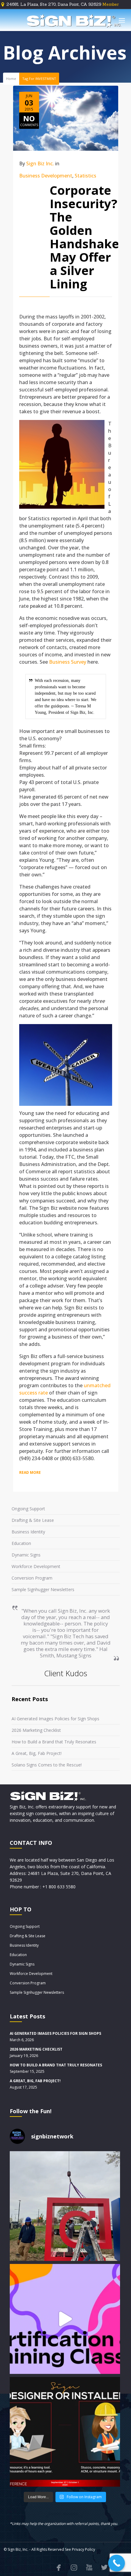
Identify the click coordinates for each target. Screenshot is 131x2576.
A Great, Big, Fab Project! (37, 1753)
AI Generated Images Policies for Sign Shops (55, 1719)
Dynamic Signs (26, 1555)
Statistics (85, 176)
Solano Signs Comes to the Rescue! (47, 1765)
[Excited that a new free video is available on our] (65, 2432)
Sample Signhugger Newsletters (43, 1589)
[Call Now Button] (117, 2563)
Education (21, 1543)
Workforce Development (36, 1566)
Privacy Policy (83, 2549)
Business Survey (68, 662)
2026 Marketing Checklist (36, 1730)
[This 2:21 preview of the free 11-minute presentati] (65, 2319)
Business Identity (28, 1532)
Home (11, 79)
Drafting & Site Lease (33, 1520)
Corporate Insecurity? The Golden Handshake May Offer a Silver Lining (84, 237)
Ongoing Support (28, 1509)
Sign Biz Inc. (40, 163)
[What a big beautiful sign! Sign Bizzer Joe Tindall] (65, 2206)
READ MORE (30, 1472)
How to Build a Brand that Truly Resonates (54, 1742)
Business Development (46, 176)
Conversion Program (32, 1578)
